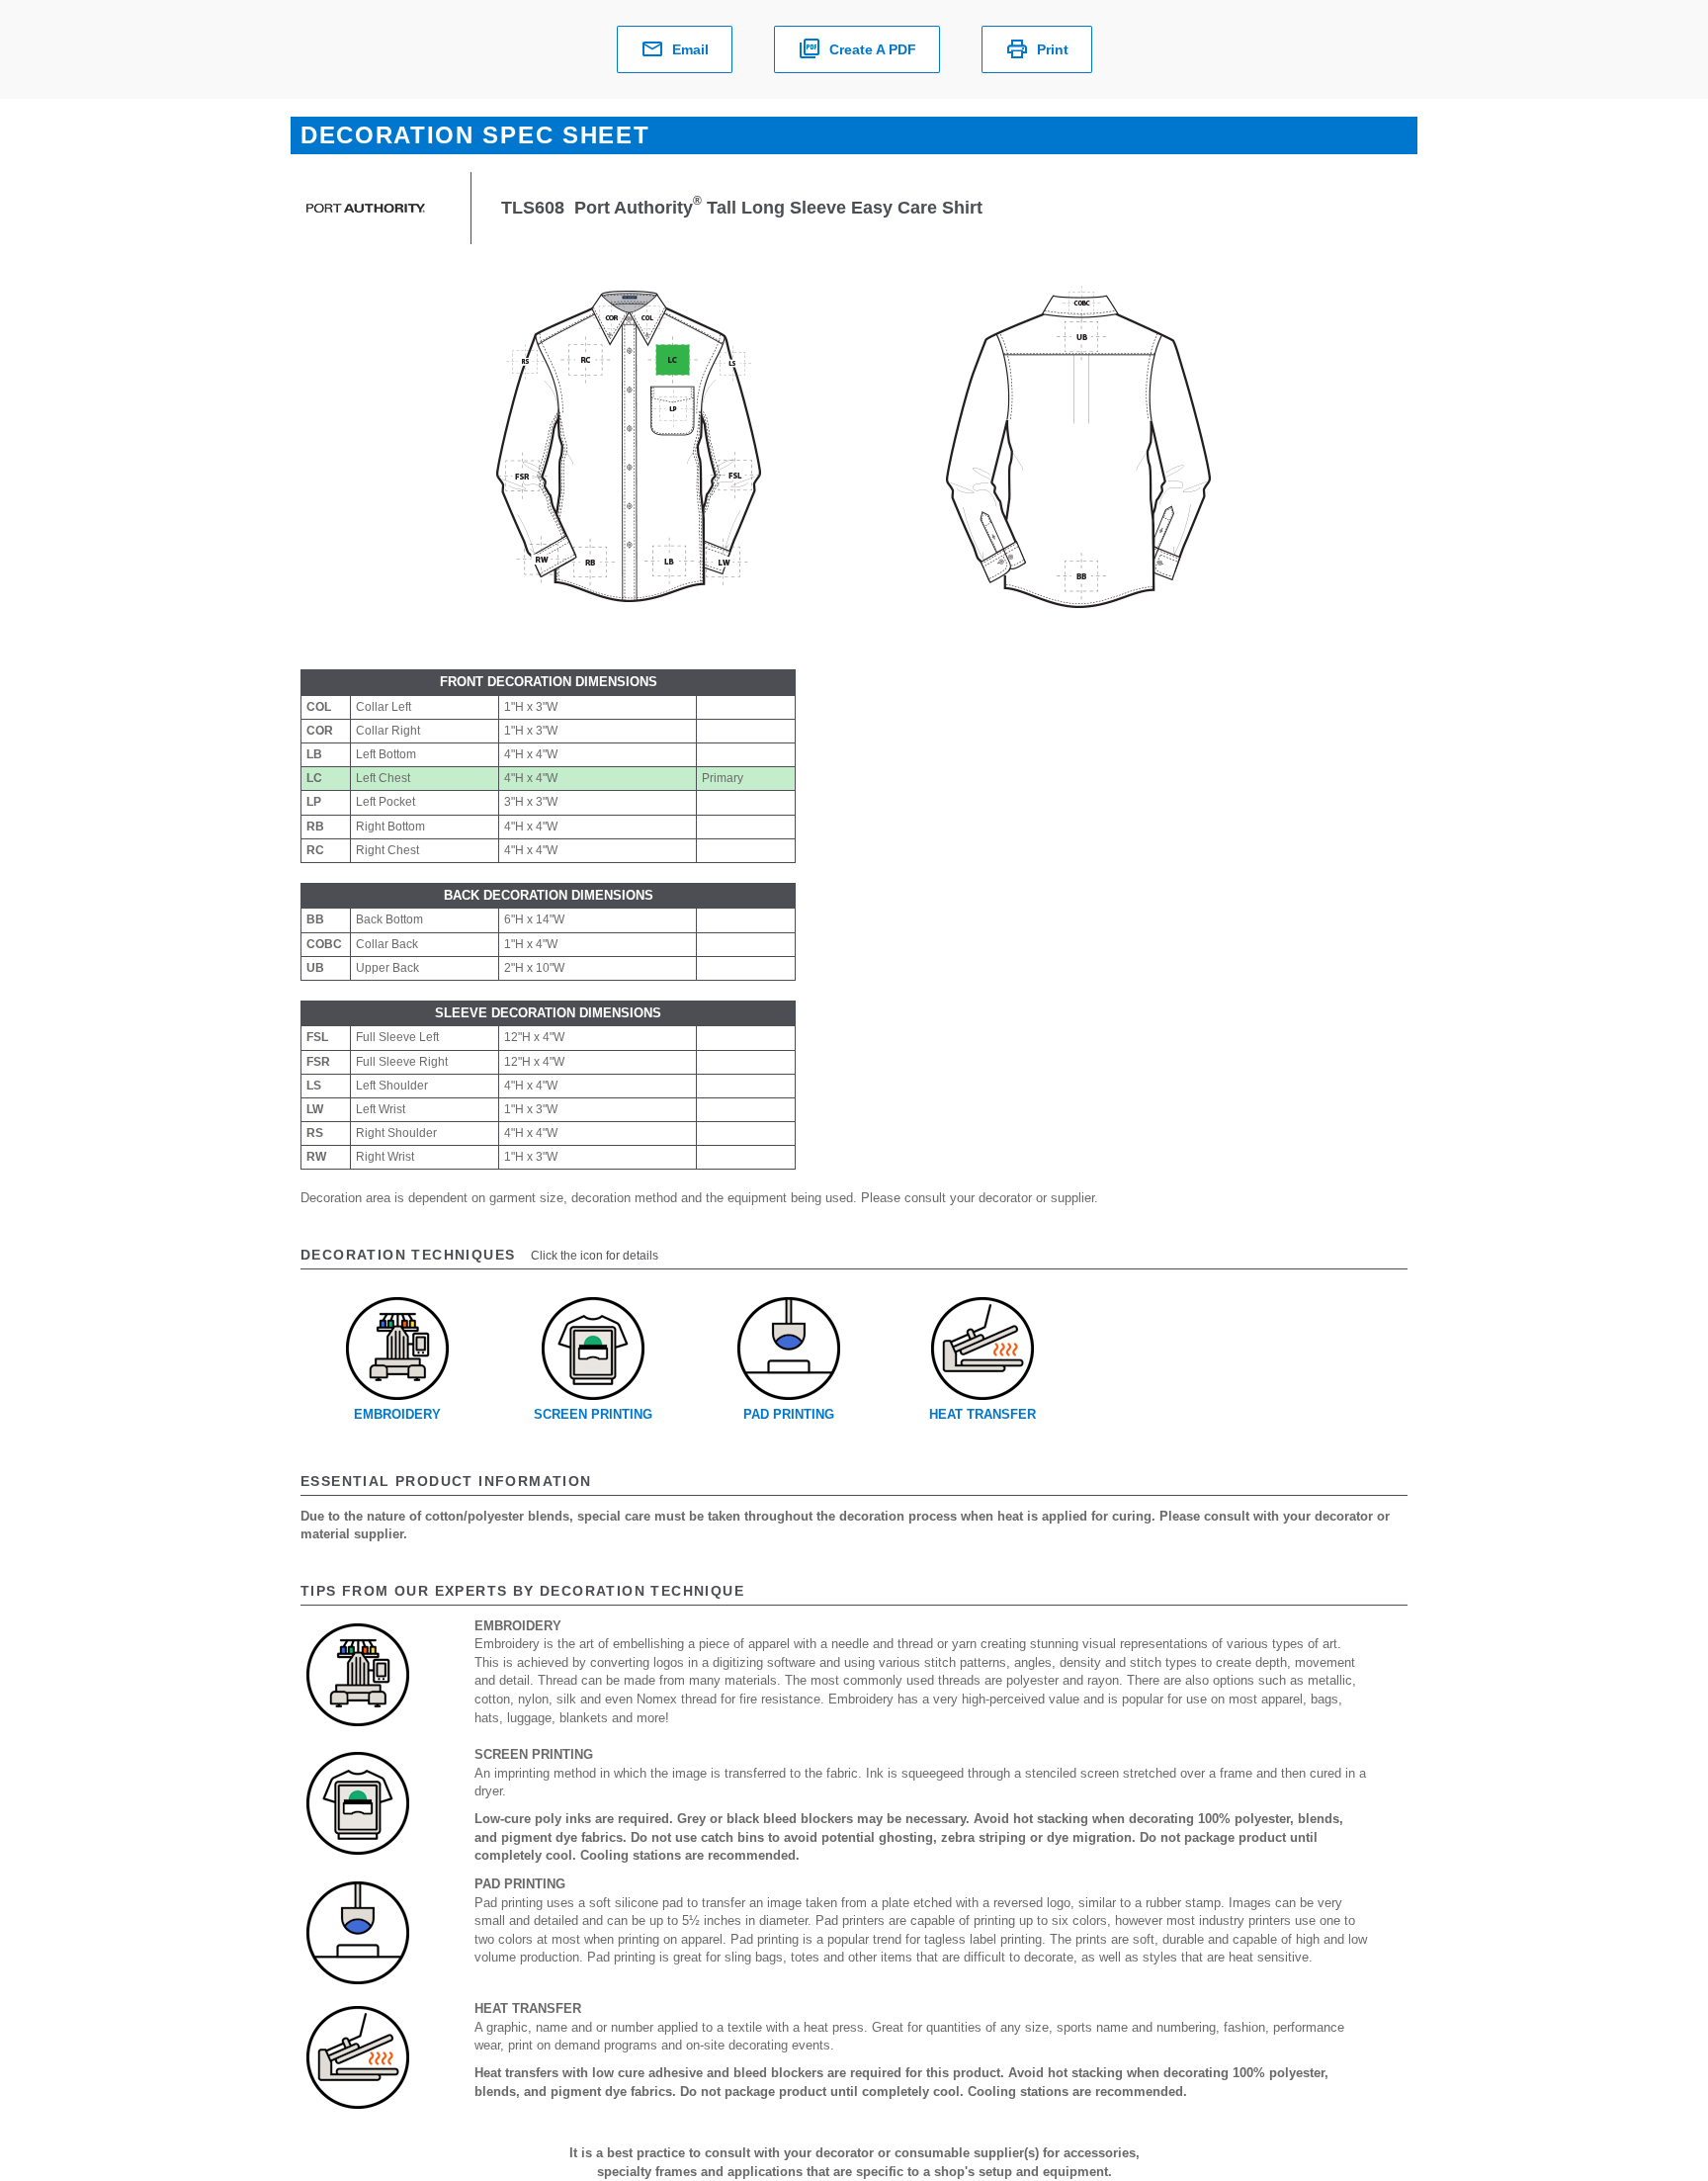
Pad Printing (789, 1414)
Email (690, 49)
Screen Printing (593, 1414)
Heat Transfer (982, 1414)
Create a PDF (873, 49)
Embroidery (397, 1414)
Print (1053, 49)
